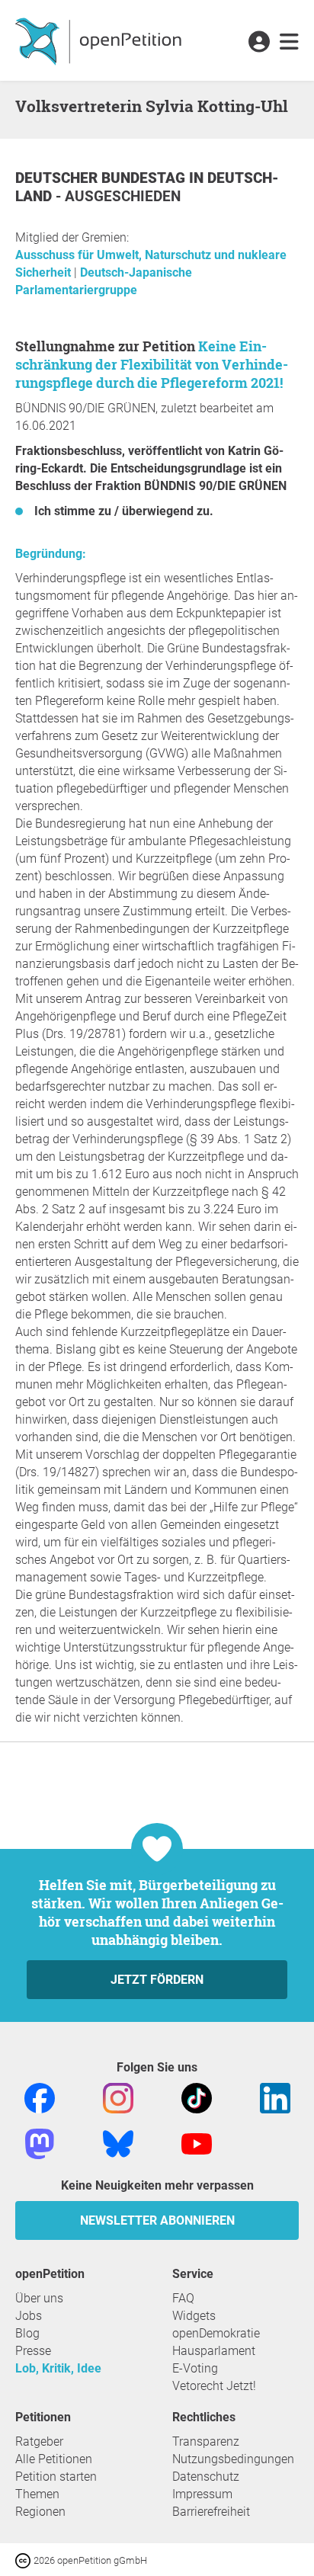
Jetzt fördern (157, 1980)
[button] (259, 43)
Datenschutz (206, 2477)
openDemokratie (216, 2333)
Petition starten (56, 2477)
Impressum (202, 2494)
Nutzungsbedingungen (233, 2459)
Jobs (29, 2316)
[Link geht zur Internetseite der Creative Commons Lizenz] (24, 2560)
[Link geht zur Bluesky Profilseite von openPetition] (118, 2143)
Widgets (194, 2316)
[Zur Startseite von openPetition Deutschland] (100, 40)
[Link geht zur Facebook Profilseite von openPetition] (40, 2097)
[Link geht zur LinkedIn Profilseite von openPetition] (275, 2097)
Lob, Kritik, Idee (58, 2368)
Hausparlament (214, 2351)
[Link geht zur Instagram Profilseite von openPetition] (118, 2097)
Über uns (39, 2298)
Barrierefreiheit (211, 2512)
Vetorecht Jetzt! (214, 2386)
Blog (27, 2333)
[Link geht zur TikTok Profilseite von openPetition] (197, 2097)
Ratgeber (39, 2441)
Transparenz (206, 2441)
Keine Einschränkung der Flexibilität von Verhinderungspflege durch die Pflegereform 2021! (152, 364)
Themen (37, 2494)
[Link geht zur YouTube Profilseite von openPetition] (197, 2143)
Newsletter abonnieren (157, 2220)
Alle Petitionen (54, 2459)
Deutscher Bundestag (102, 178)
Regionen (40, 2512)
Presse (33, 2351)
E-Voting (195, 2368)
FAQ (183, 2298)
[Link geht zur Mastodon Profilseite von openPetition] (40, 2143)
